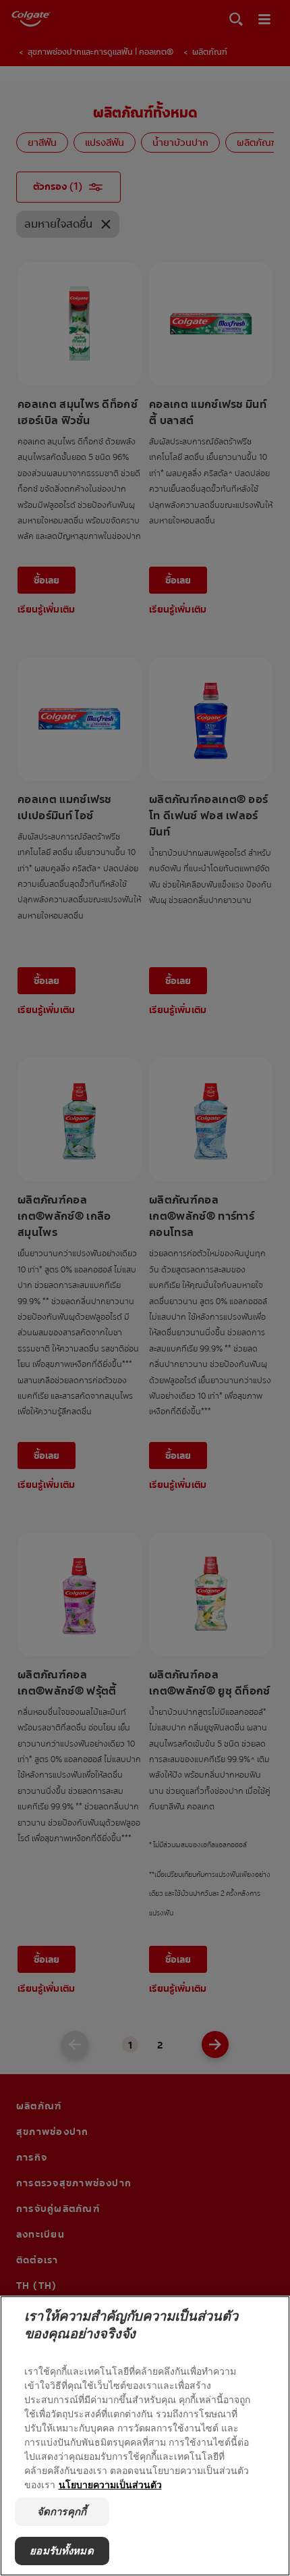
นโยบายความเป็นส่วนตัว (110, 2484)
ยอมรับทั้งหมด (62, 2551)
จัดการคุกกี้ (62, 2511)
